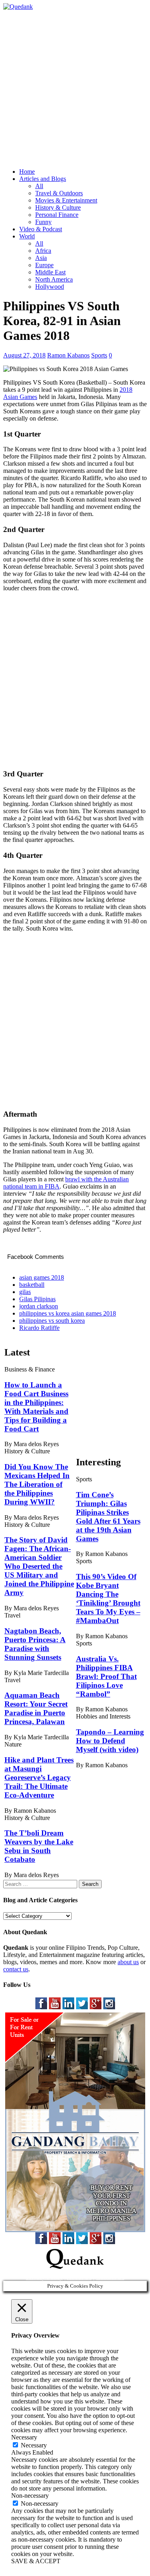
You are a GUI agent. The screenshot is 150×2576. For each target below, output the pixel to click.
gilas (25, 1292)
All (39, 186)
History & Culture (58, 207)
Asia (41, 258)
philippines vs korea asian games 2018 (68, 1313)
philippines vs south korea (52, 1321)
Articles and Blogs (43, 179)
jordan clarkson (39, 1306)
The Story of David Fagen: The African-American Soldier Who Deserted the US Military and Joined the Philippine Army (39, 1566)
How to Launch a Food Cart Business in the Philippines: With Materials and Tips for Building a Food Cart (36, 1407)
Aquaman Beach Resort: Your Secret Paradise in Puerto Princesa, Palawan (36, 1708)
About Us (79, 2277)
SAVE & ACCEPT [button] (36, 2561)
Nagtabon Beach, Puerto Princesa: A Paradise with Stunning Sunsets (35, 1644)
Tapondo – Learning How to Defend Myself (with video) (110, 1741)
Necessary (34, 2445)
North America (54, 279)
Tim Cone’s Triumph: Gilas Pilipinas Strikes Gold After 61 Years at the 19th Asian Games (108, 1517)
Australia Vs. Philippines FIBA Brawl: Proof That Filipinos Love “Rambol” (106, 1676)
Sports (99, 355)
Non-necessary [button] (30, 2496)
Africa (43, 251)
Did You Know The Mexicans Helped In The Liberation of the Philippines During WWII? (37, 1484)
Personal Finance (57, 215)
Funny (43, 222)
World (27, 236)
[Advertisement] (75, 85)
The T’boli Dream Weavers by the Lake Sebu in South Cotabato (39, 1846)
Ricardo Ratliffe (39, 1328)
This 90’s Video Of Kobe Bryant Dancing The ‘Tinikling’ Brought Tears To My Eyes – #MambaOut (108, 1599)
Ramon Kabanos (68, 355)
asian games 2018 (42, 1277)
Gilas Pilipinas (37, 1299)
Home (27, 172)
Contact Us (110, 2277)
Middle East (50, 272)
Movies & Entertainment (66, 200)
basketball (32, 1285)
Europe (44, 265)
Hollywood (50, 287)
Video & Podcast (41, 229)
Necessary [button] (24, 2437)
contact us (16, 1969)
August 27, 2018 (24, 355)
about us (128, 1962)
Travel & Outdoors (59, 193)
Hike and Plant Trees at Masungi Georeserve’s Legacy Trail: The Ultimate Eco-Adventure (39, 1777)
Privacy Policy (44, 2277)
